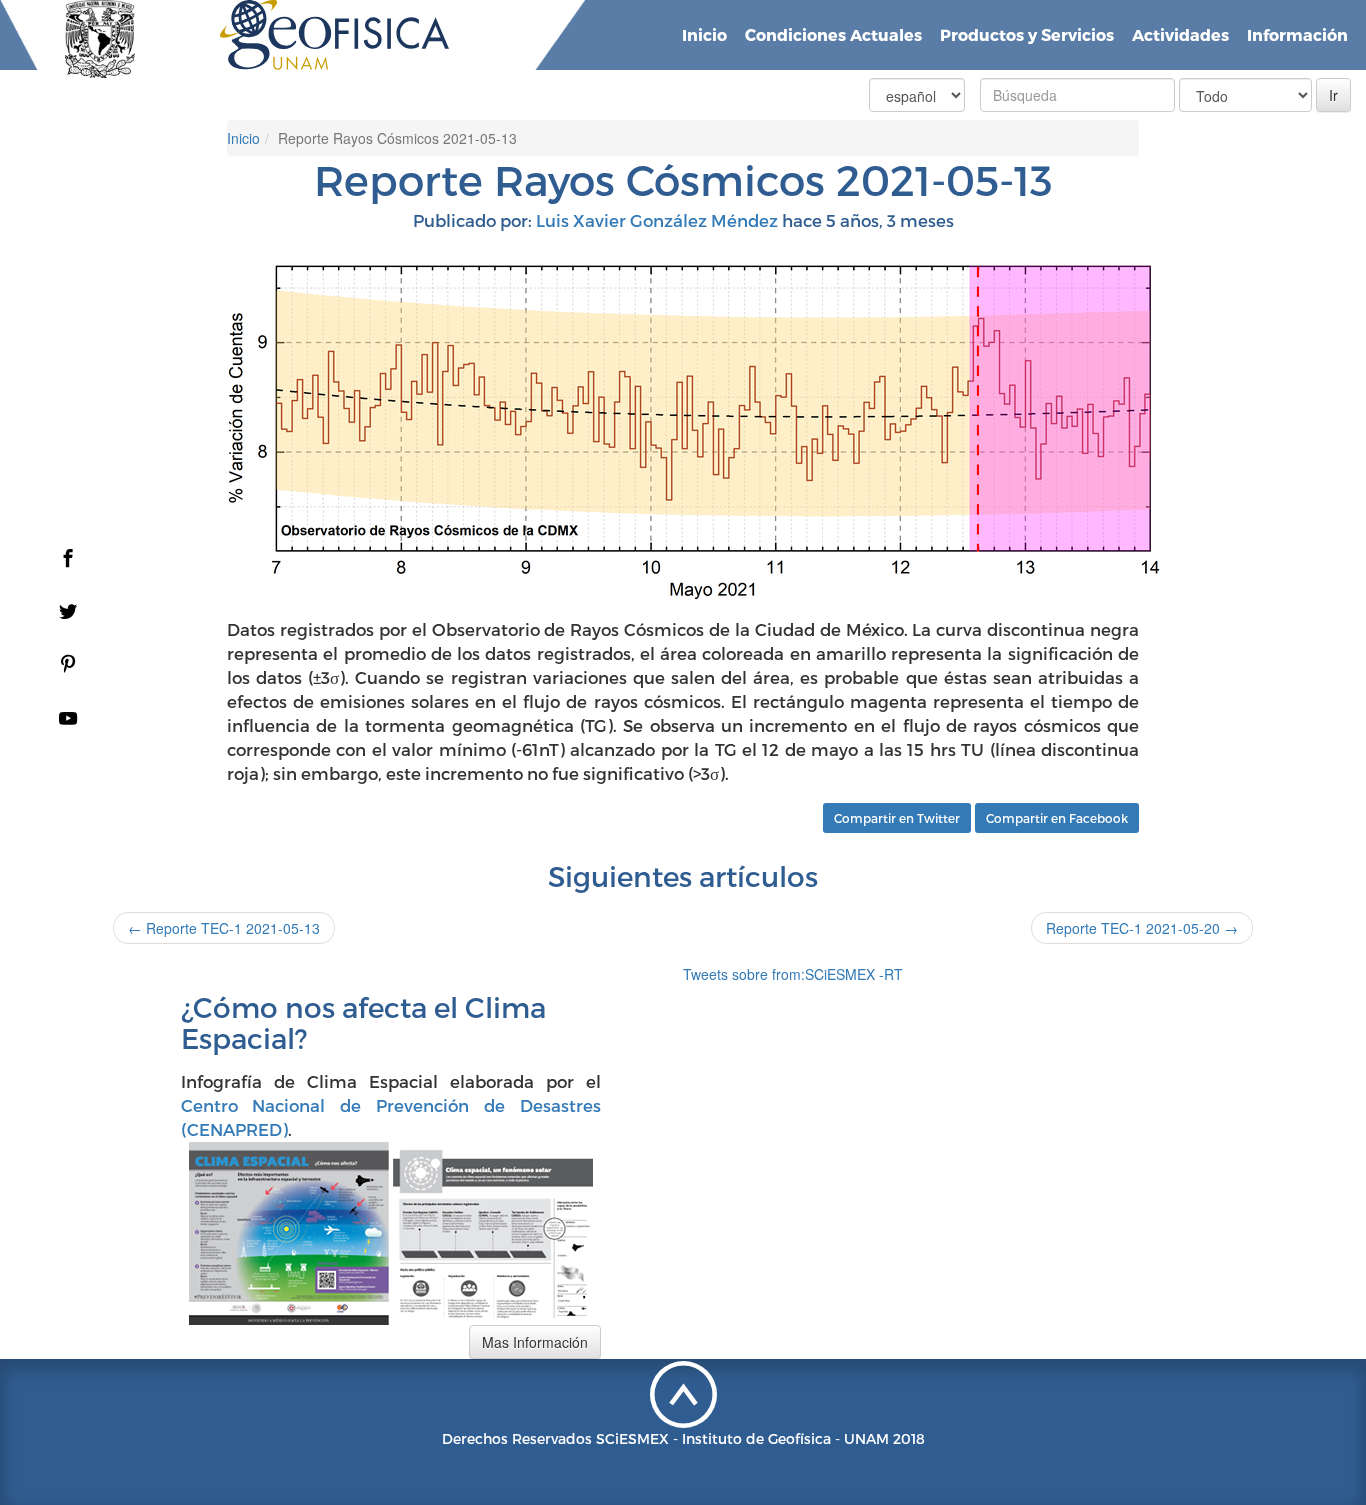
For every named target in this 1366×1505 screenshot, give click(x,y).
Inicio (704, 34)
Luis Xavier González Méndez (657, 220)
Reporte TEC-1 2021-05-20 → (1142, 928)
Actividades (1180, 34)
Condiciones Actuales (833, 34)
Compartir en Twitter (897, 818)
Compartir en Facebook (1057, 818)
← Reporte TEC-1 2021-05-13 (224, 928)
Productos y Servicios (1027, 34)
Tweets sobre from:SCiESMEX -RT (793, 974)
